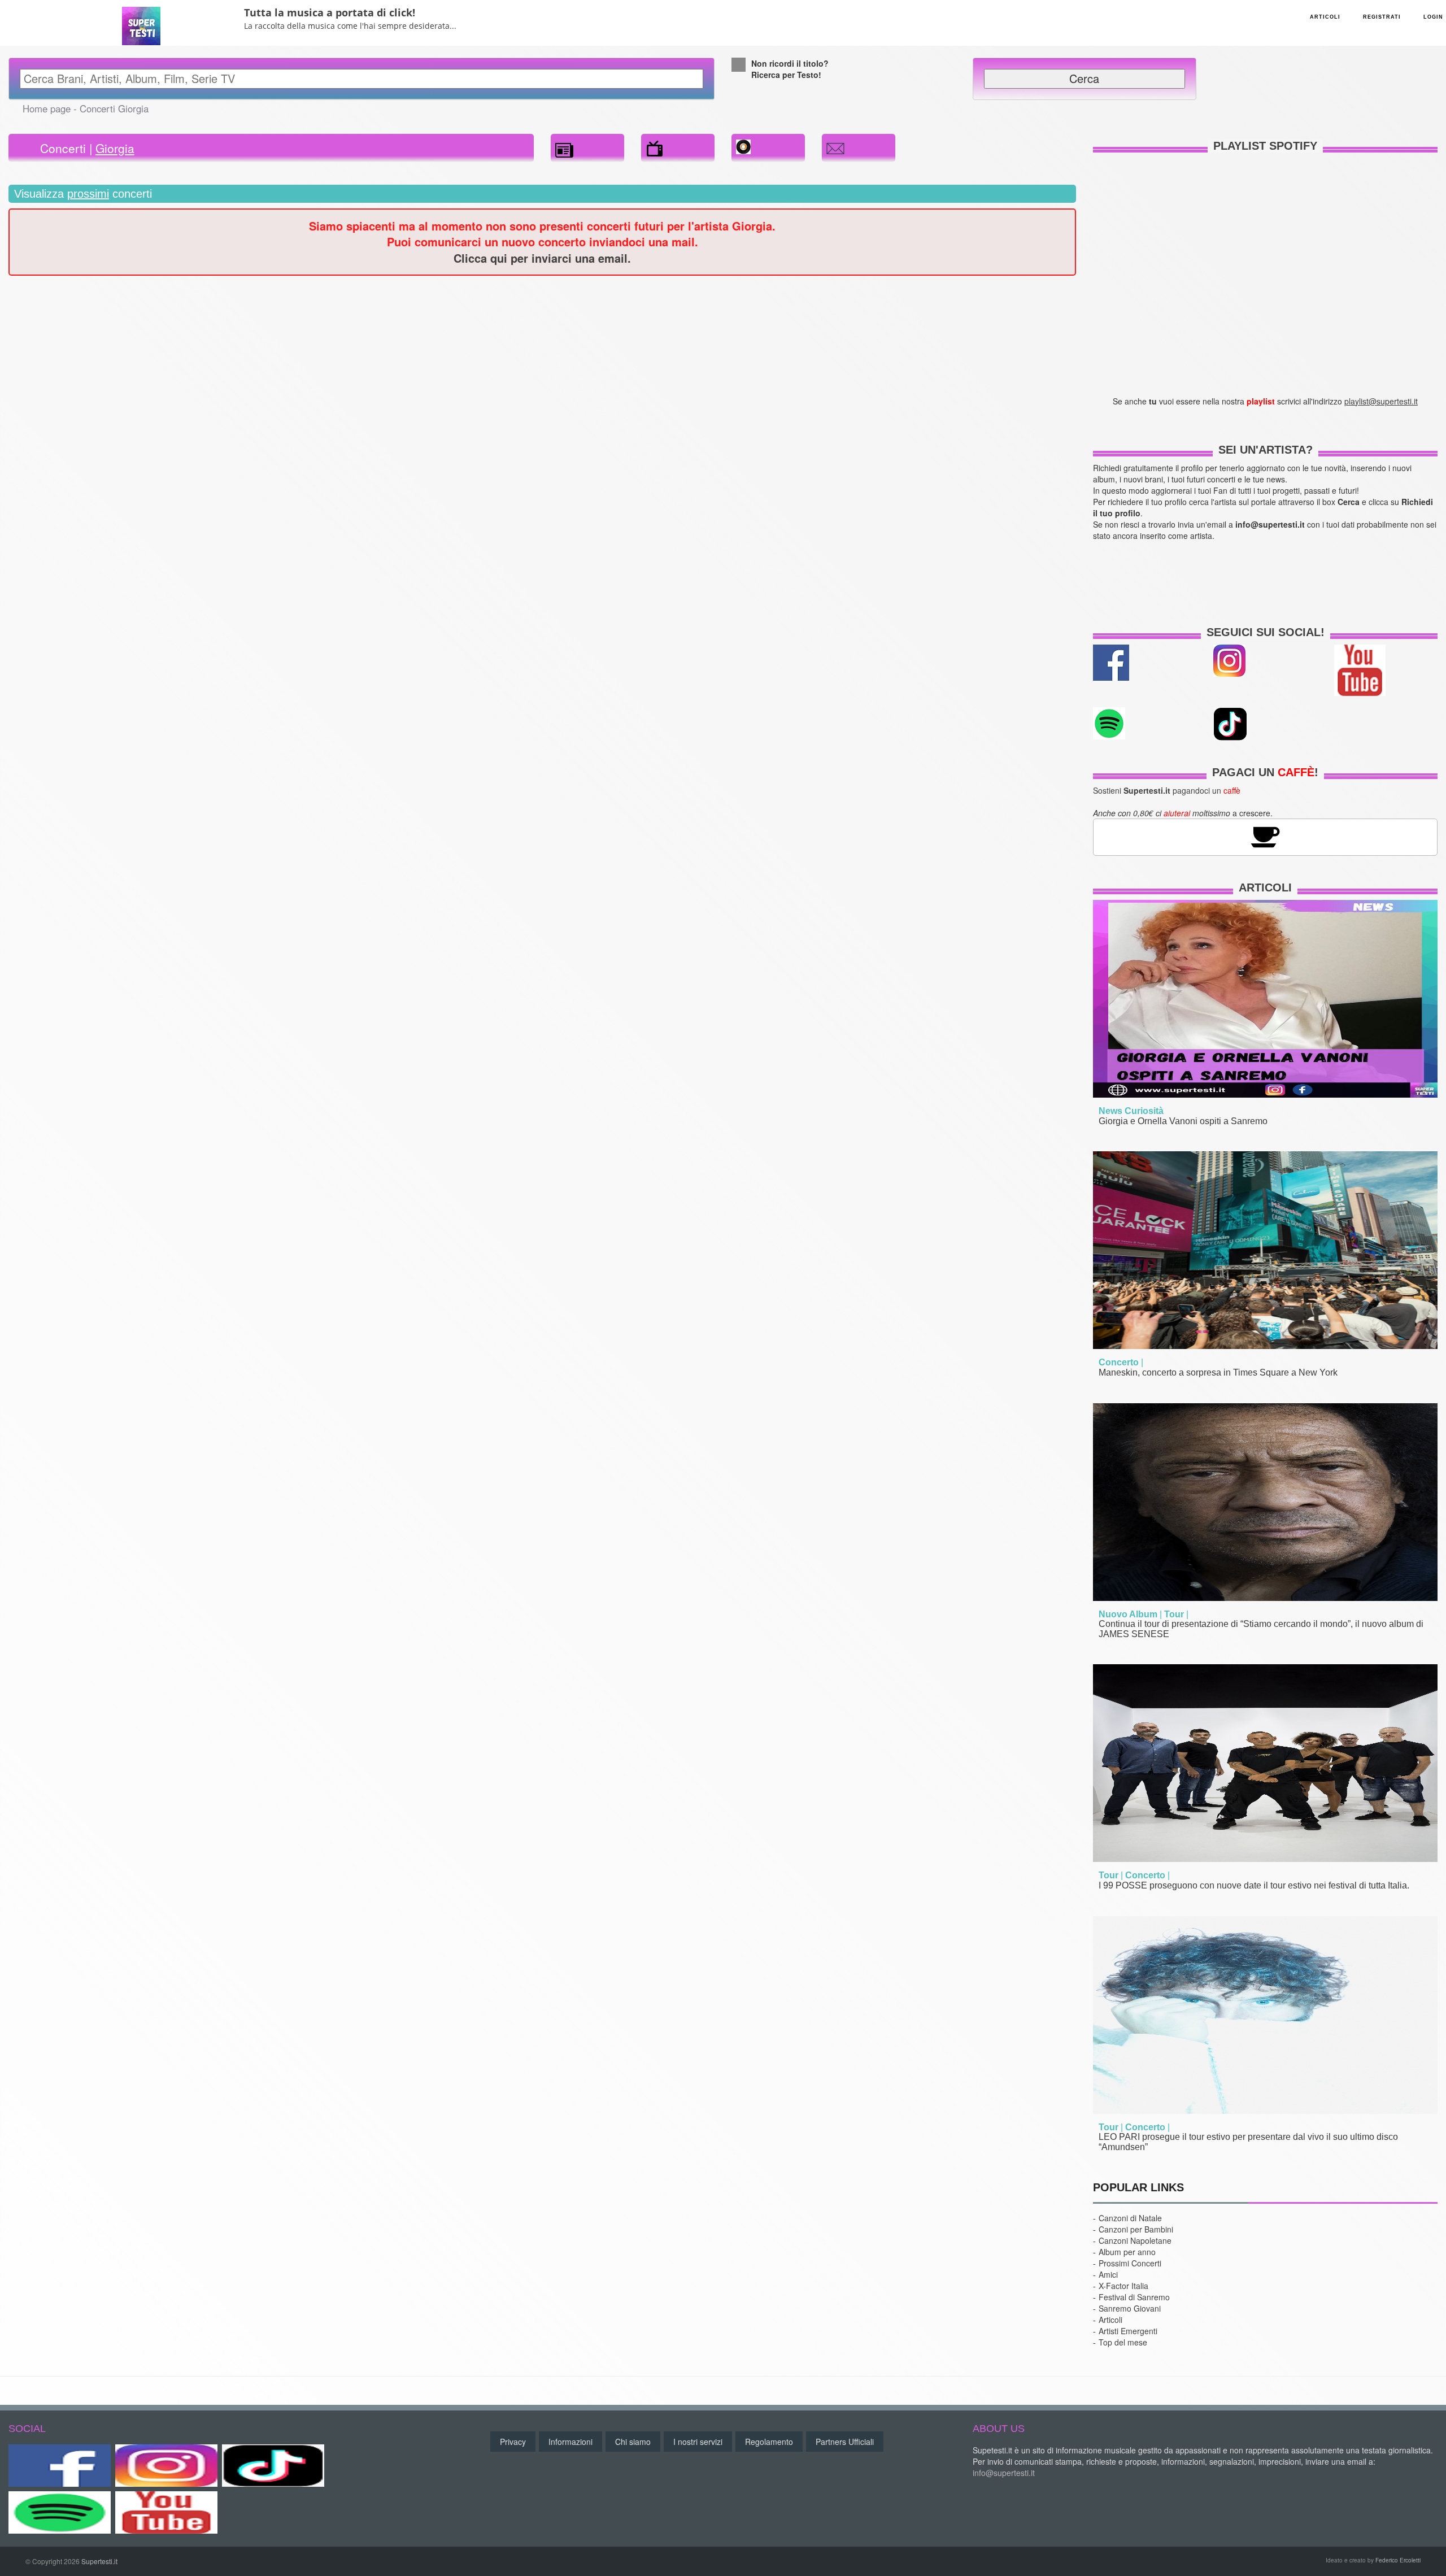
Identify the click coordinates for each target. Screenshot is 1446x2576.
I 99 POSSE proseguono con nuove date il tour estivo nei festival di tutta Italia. (1254, 1885)
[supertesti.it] (141, 22)
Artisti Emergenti (1128, 2331)
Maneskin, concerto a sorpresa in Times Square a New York (1218, 1372)
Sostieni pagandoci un (1167, 790)
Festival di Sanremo (1134, 2297)
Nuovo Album (1128, 1614)
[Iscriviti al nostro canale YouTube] (1360, 669)
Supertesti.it (99, 2561)
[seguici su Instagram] (1229, 659)
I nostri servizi (698, 2442)
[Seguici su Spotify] (60, 2512)
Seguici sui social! (1266, 632)
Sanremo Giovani (1130, 2308)
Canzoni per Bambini (1136, 2229)
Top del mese (1123, 2342)
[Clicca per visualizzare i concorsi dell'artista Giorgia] (655, 146)
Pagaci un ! (1265, 772)
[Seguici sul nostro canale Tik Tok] (273, 2466)
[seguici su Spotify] (1109, 722)
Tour (1174, 1614)
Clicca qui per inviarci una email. (542, 258)
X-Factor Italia (1123, 2286)
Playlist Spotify (1265, 146)
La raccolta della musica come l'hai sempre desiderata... (350, 26)
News (1110, 1111)
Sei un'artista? (1266, 450)
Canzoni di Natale (1130, 2218)
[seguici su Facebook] (1111, 661)
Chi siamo (633, 2442)
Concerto (1119, 1362)
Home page (47, 108)
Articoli (1265, 887)
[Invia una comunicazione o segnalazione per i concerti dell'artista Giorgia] (835, 146)
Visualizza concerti (83, 194)
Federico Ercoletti (1398, 2560)
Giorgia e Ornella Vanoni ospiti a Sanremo (1183, 1121)
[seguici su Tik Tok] (1230, 723)
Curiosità (1144, 1111)
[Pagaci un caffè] (1265, 836)
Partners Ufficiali (845, 2442)
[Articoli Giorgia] (564, 146)
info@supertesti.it (1004, 2473)
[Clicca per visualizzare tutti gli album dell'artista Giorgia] (743, 145)
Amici (1108, 2274)
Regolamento (769, 2442)
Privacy (513, 2442)
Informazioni (570, 2442)
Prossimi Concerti (1130, 2263)
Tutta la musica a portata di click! (330, 12)
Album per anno (1127, 2252)
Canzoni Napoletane (1135, 2240)
